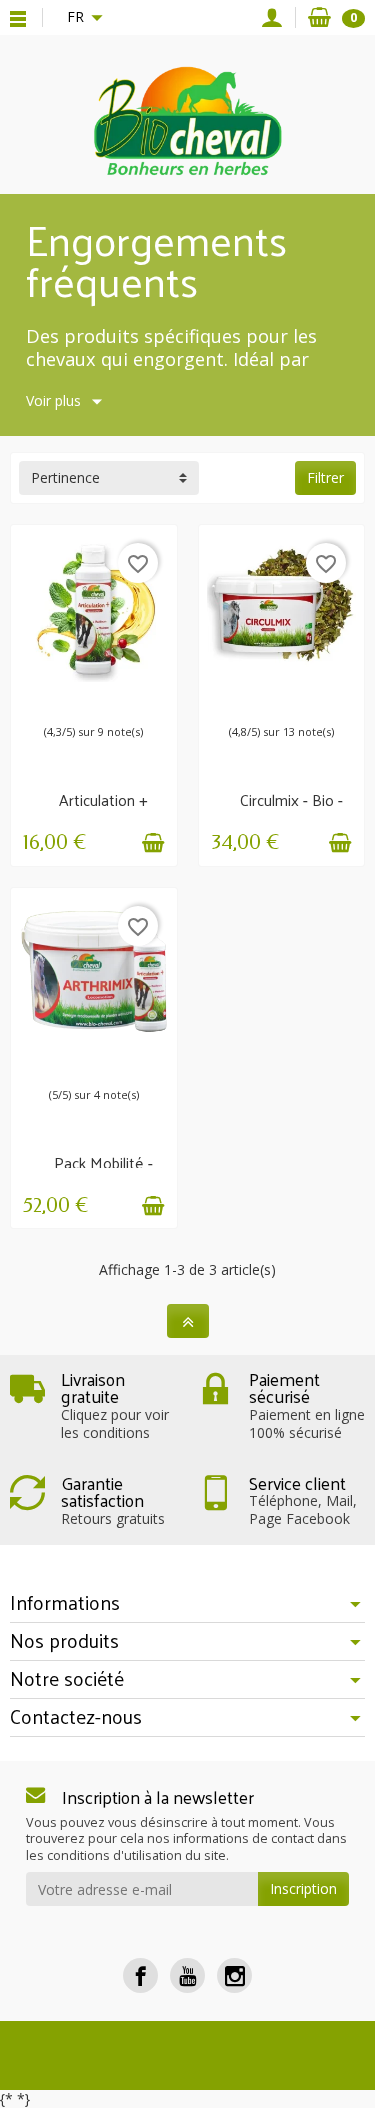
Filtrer (325, 477)
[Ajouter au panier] (153, 843)
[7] (109, 698)
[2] (265, 698)
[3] (69, 698)
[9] (129, 698)
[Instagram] (234, 1975)
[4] (297, 698)
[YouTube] (187, 1975)
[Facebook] (140, 1975)
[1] (49, 698)
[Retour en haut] (188, 1321)
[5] (89, 698)
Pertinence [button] (65, 477)
